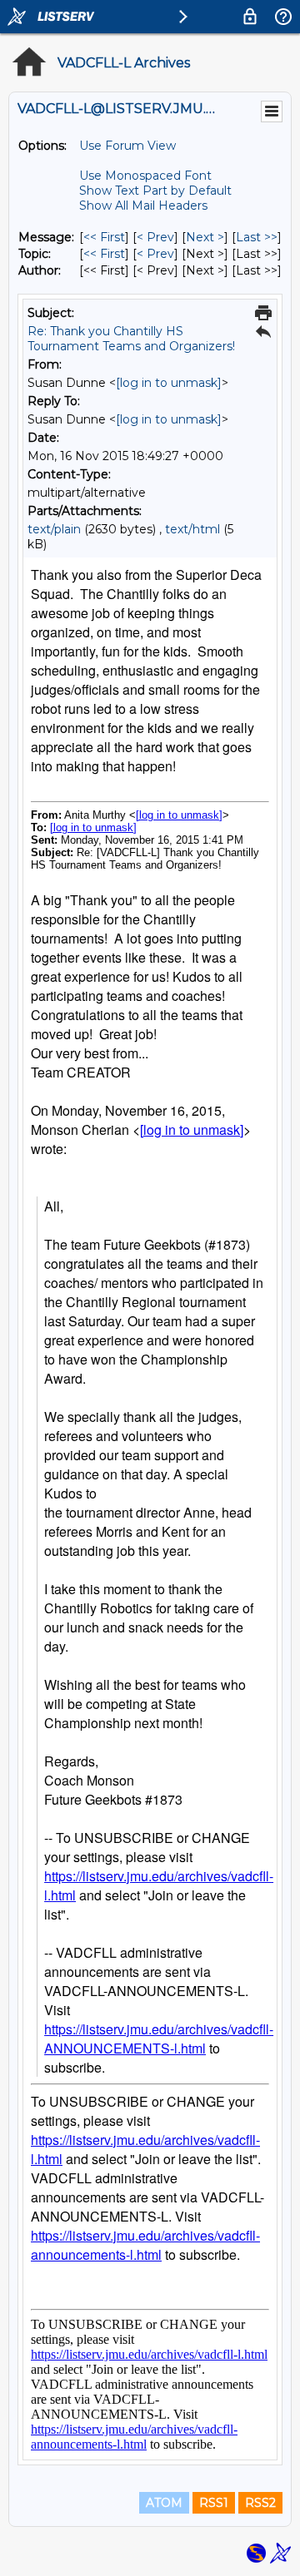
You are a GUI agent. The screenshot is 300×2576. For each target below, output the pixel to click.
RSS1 (214, 2503)
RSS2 (260, 2503)
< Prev (155, 237)
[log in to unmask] (169, 383)
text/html (192, 529)
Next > (205, 237)
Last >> (257, 237)
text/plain (54, 529)
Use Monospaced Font (145, 176)
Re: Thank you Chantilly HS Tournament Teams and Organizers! (131, 339)
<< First (104, 237)
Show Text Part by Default (155, 191)
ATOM (164, 2503)
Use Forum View (127, 146)
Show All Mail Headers (143, 206)
